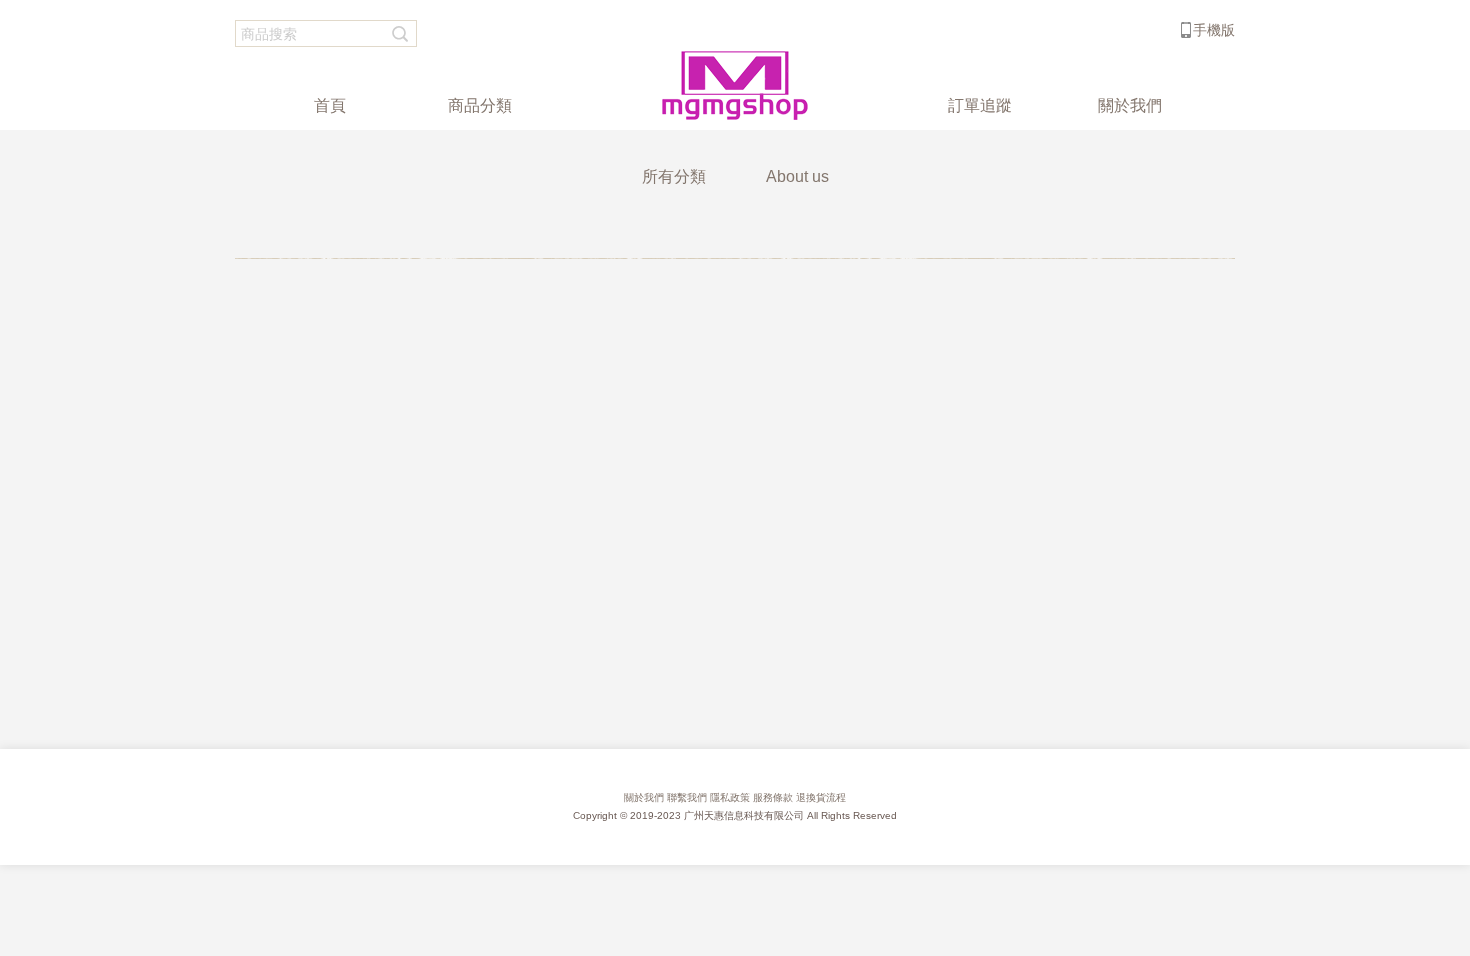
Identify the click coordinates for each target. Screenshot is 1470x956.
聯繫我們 (687, 797)
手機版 (1214, 30)
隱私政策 (730, 797)
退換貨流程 (821, 797)
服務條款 (773, 797)
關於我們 (644, 797)
